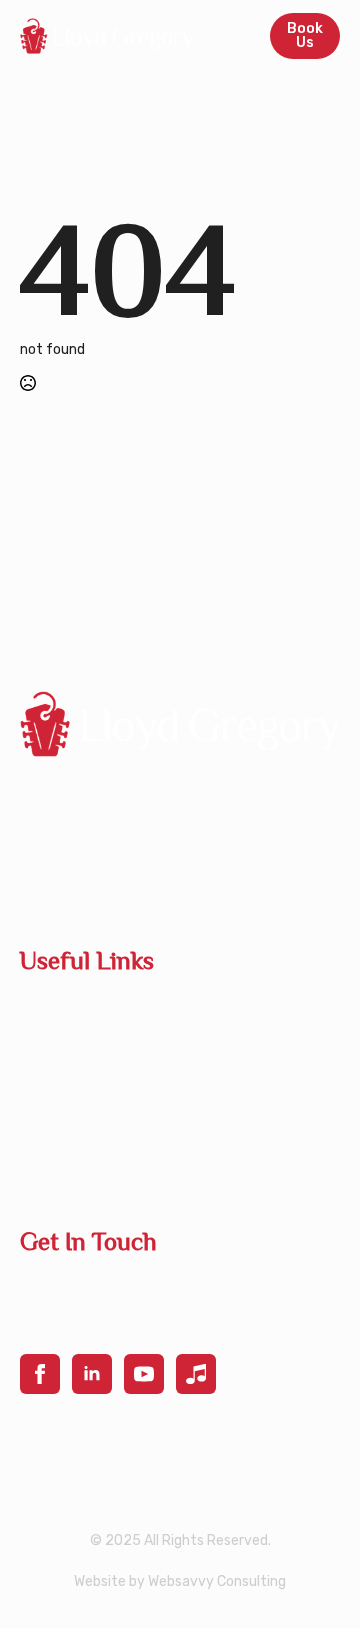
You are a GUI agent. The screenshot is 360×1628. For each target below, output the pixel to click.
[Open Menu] (232, 36)
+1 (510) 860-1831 (91, 1323)
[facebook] (40, 1374)
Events (44, 1090)
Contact (49, 1052)
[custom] (196, 1374)
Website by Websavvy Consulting (180, 1581)
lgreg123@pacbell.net (106, 1286)
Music (40, 1166)
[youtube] (144, 1374)
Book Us (48, 1014)
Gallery (45, 1128)
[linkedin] (92, 1374)
